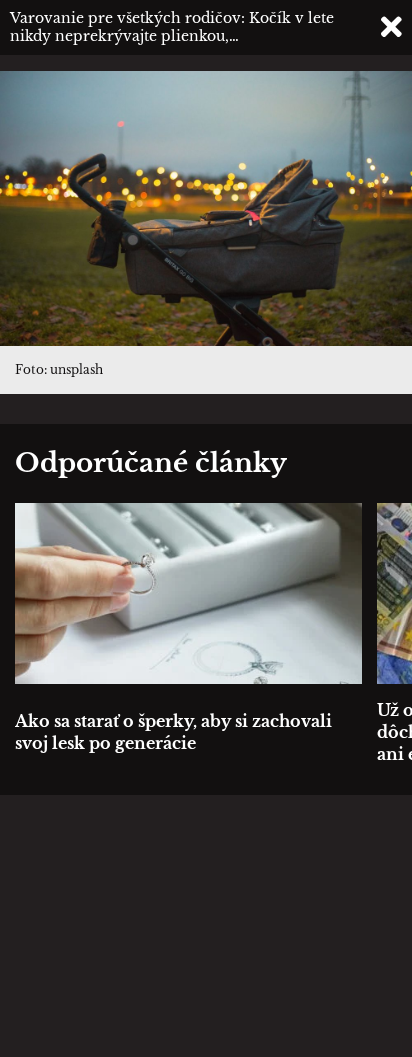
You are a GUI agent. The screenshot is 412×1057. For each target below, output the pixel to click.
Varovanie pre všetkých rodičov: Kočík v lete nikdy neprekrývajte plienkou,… (172, 27)
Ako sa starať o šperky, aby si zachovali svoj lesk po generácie (173, 732)
